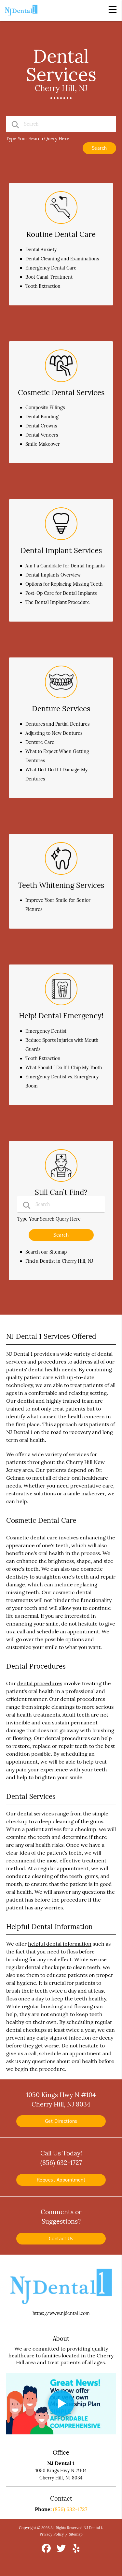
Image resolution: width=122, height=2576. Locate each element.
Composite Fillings (45, 408)
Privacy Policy (52, 2534)
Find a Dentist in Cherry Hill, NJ (59, 1261)
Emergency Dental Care (51, 268)
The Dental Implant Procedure (58, 602)
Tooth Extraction (43, 286)
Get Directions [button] (61, 2121)
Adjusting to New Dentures (54, 733)
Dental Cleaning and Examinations (62, 259)
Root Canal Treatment (49, 277)
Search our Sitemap (46, 1252)
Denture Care (40, 742)
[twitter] (62, 2551)
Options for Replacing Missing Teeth (64, 584)
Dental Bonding (42, 417)
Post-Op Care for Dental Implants (61, 593)
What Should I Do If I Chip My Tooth (64, 1068)
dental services (35, 1813)
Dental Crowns (41, 426)
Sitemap (76, 2534)
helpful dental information (60, 1944)
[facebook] (47, 2551)
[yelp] (76, 2551)
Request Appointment (61, 2180)
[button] (113, 9)
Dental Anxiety (41, 250)
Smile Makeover (43, 444)
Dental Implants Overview (53, 575)
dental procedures (40, 1683)
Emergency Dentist (46, 1031)
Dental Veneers (42, 435)
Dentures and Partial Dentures (57, 724)
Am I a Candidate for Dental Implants (65, 566)
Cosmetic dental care (32, 1537)
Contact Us (61, 2238)
